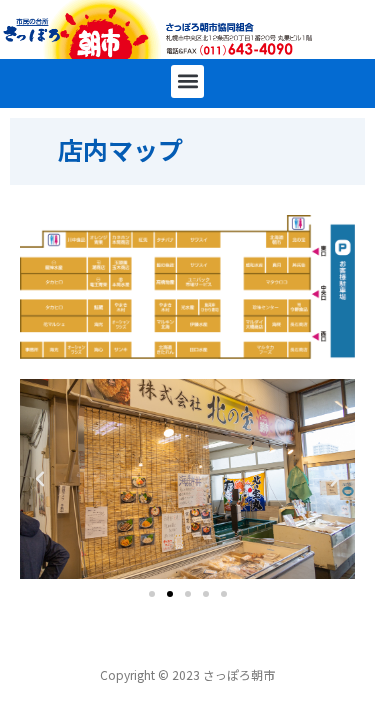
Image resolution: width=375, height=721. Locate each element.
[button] (187, 81)
